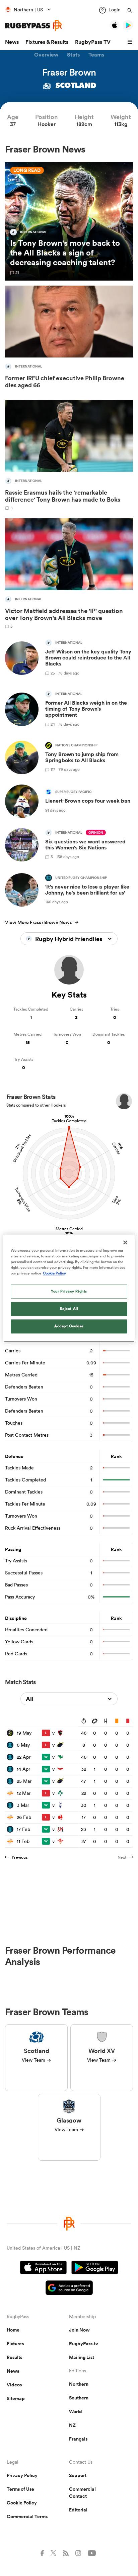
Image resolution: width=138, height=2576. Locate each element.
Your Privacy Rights (69, 1291)
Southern (79, 2398)
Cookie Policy (22, 2503)
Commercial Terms (27, 2516)
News (12, 42)
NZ (72, 2425)
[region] (69, 1288)
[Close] (125, 1242)
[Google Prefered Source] (69, 2289)
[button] (131, 42)
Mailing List (82, 2357)
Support (78, 2475)
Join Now (79, 2330)
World (76, 2411)
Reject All (69, 1309)
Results (14, 2357)
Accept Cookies (69, 1326)
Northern (79, 2384)
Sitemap (16, 2398)
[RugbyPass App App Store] (43, 2268)
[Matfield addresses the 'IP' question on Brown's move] (69, 573)
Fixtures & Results (47, 42)
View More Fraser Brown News (38, 922)
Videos (14, 2385)
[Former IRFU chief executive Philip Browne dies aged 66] (69, 339)
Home (13, 2330)
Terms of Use (20, 2489)
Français (78, 2439)
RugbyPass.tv (84, 2344)
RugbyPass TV (93, 42)
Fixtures (15, 2344)
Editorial (78, 2510)
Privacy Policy (22, 2475)
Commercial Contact (82, 2493)
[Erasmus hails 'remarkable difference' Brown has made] (69, 455)
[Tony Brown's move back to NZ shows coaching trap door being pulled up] (69, 221)
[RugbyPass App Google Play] (95, 2268)
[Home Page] (33, 26)
